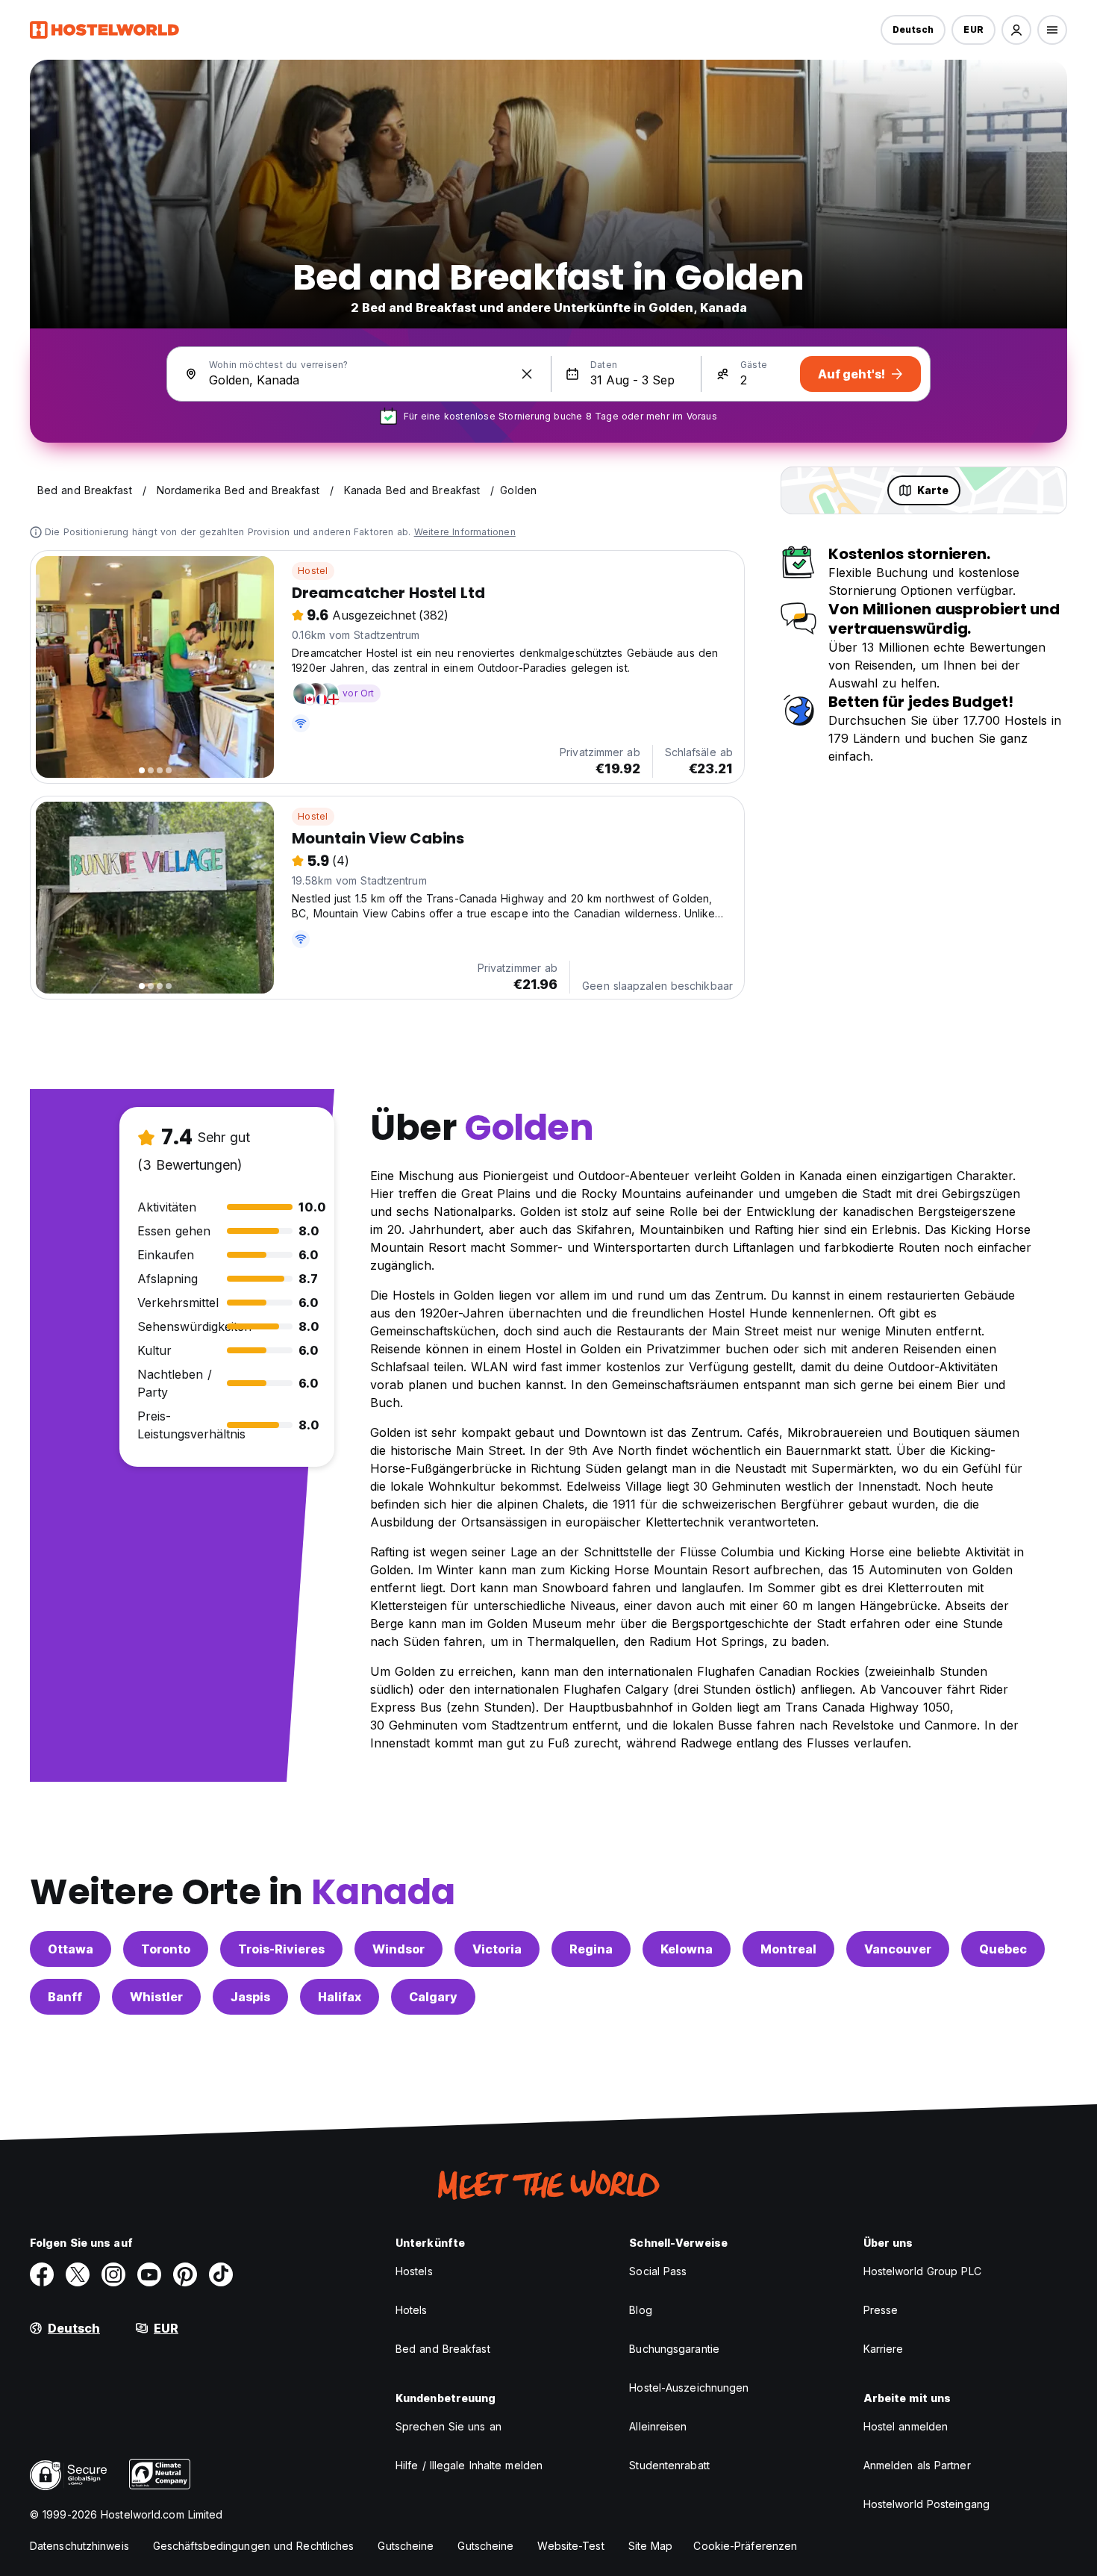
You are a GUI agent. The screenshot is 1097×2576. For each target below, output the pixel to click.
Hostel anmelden (906, 2426)
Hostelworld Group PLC (922, 2271)
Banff (65, 1997)
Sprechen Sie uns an (449, 2426)
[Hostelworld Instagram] (113, 2274)
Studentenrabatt (669, 2465)
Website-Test (571, 2546)
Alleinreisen (658, 2426)
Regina (591, 1949)
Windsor (399, 1949)
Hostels (414, 2271)
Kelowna (687, 1949)
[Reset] (527, 374)
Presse (881, 2310)
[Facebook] (42, 2274)
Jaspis (250, 1997)
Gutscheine (406, 2546)
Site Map (651, 2546)
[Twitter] (78, 2274)
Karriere (884, 2349)
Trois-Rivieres (281, 1949)
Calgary (433, 1997)
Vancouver (898, 1949)
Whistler (156, 1997)
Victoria (497, 1949)
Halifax (340, 1997)
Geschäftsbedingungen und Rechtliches (254, 2546)
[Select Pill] (1016, 30)
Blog (640, 2310)
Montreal (788, 1949)
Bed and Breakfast (443, 2349)
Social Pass (658, 2271)
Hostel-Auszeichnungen (689, 2388)
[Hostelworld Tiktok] (221, 2274)
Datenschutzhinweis (79, 2546)
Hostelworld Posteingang (926, 2504)
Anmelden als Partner (917, 2465)
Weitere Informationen (465, 532)
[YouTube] (149, 2274)
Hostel (313, 571)
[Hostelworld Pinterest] (185, 2274)
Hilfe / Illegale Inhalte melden (469, 2465)
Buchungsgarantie (674, 2349)
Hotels (412, 2310)
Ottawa (71, 1949)
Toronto (166, 1949)
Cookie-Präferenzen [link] (745, 2546)
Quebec (1003, 1949)
